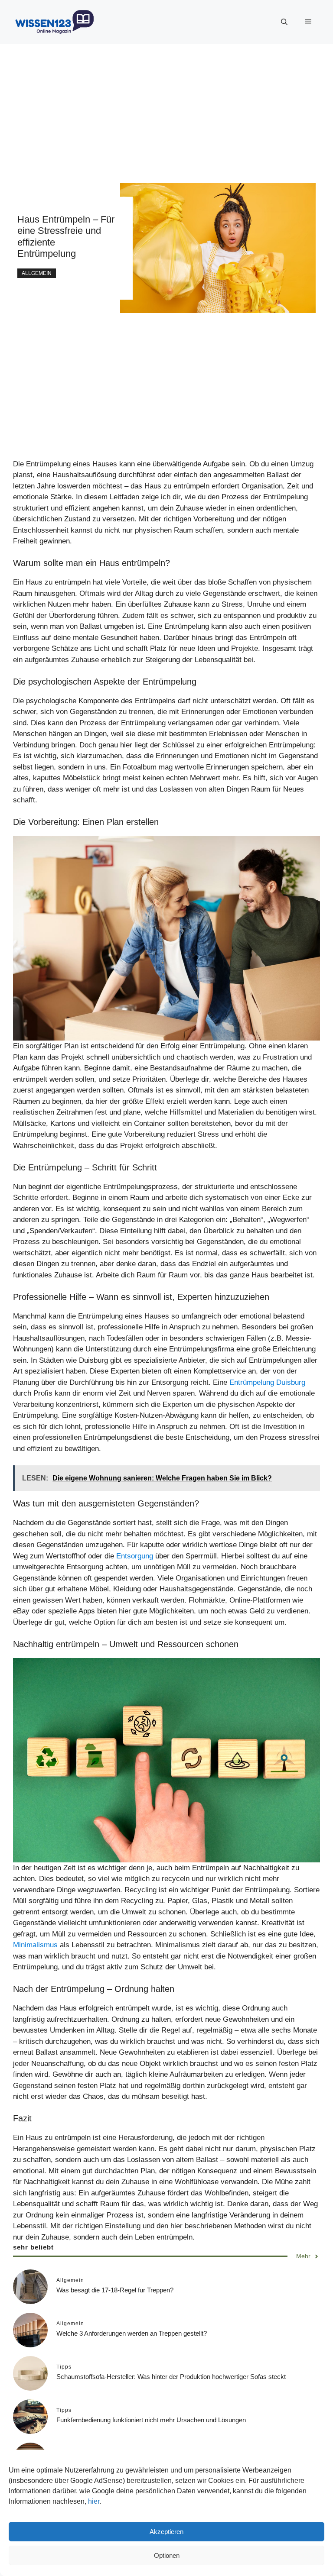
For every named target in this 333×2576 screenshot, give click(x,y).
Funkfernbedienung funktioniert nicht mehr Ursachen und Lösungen (151, 2420)
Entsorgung (136, 1556)
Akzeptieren (166, 2532)
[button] (284, 22)
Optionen (167, 2555)
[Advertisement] (166, 105)
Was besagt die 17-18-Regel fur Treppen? (115, 2290)
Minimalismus (36, 1945)
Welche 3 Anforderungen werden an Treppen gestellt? (132, 2333)
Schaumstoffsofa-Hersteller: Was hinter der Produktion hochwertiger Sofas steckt (171, 2377)
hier (94, 2501)
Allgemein (37, 273)
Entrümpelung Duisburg (267, 1382)
